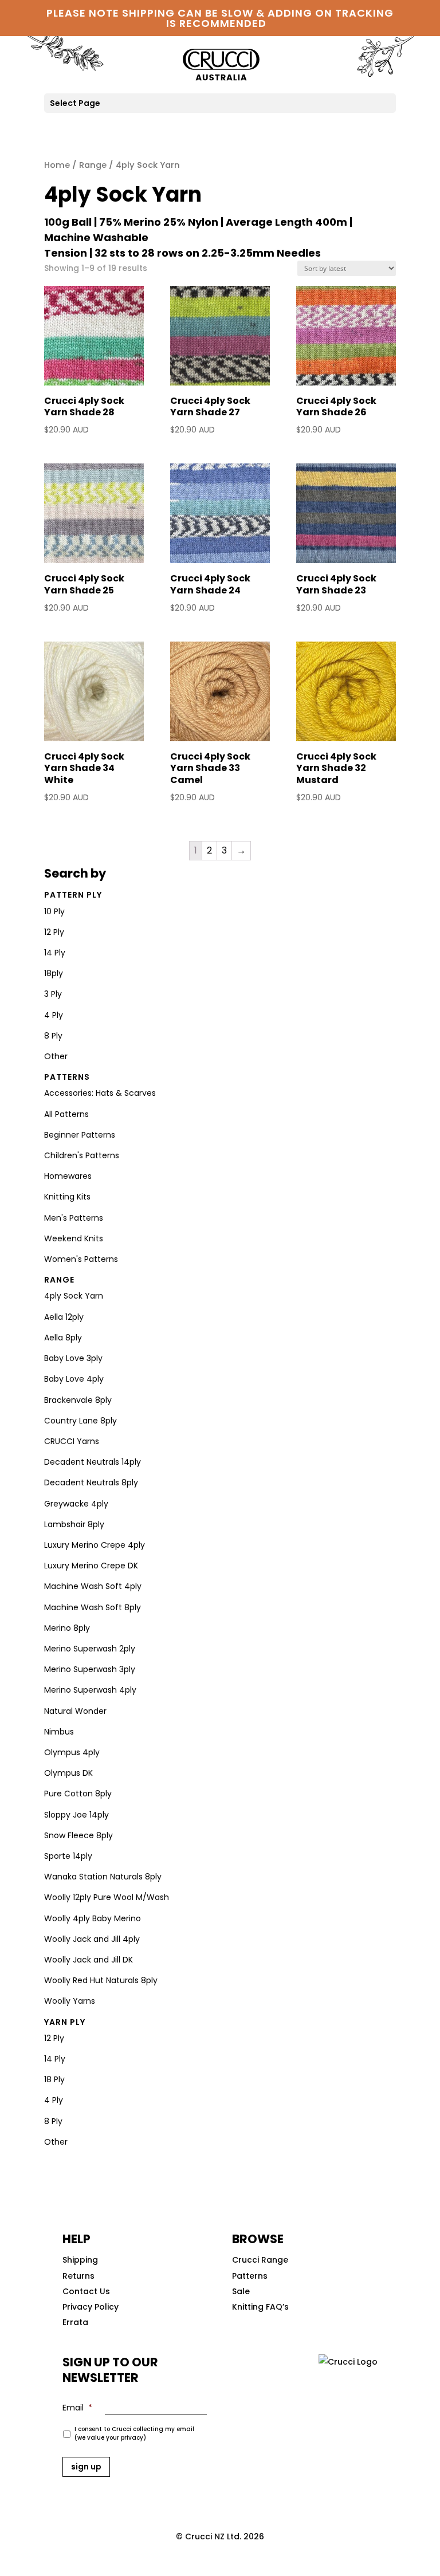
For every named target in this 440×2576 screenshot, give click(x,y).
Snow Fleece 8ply (78, 1835)
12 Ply (54, 932)
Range (93, 165)
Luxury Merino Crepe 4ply (95, 1545)
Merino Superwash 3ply (90, 1669)
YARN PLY (65, 2022)
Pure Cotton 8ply (78, 1794)
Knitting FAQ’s (260, 2307)
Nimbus (59, 1732)
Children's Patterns (82, 1155)
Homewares (68, 1176)
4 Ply (54, 1015)
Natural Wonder (75, 1711)
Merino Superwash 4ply (90, 1690)
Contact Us (86, 2291)
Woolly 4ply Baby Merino (93, 1918)
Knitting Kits (67, 1197)
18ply (54, 973)
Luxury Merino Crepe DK (91, 1566)
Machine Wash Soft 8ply (93, 1607)
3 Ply (53, 994)
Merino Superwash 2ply (90, 1649)
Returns (78, 2276)
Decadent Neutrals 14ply (93, 1462)
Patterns (67, 1077)
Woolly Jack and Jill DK (89, 1960)
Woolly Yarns (70, 2001)
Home (57, 165)
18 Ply (54, 2079)
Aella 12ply (64, 1317)
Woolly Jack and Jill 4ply (92, 1939)
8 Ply (53, 1036)
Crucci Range (260, 2260)
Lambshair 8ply (74, 1524)
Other (56, 1056)
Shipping (80, 2260)
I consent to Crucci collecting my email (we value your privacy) (134, 2433)
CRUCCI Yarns (72, 1441)
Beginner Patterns (80, 1135)
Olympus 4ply (72, 1752)
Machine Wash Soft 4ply (93, 1586)
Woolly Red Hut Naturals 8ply (101, 1980)
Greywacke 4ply (76, 1504)
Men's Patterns (74, 1218)
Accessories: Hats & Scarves (100, 1093)
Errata (75, 2322)
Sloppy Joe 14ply (76, 1815)
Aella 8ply (63, 1338)
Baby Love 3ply (73, 1358)
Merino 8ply (67, 1628)
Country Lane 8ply (80, 1421)
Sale (241, 2291)
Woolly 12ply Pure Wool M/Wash (107, 1897)
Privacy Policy (91, 2307)
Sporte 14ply (68, 1856)
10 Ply (54, 911)
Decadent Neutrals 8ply (91, 1482)
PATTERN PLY (73, 895)
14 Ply (55, 953)
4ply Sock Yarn (74, 1296)
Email (77, 2408)
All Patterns (66, 1114)
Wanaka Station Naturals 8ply (103, 1877)
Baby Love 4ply (74, 1379)
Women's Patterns (81, 1259)
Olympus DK (68, 1773)
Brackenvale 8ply (78, 1400)
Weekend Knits (74, 1238)
